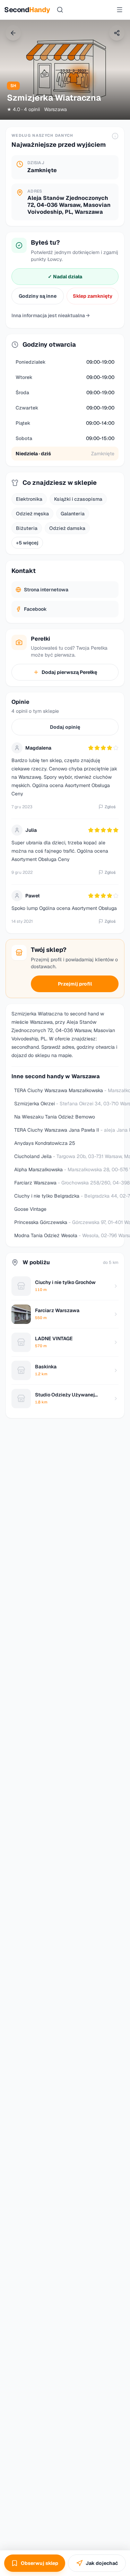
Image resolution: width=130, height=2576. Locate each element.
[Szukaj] (60, 10)
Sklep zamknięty (93, 296)
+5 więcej (27, 543)
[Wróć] (13, 33)
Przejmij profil (75, 984)
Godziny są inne (38, 296)
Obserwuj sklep (40, 2563)
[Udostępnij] (117, 33)
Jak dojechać (102, 2563)
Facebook (35, 609)
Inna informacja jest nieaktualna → (51, 315)
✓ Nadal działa (65, 277)
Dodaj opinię (65, 727)
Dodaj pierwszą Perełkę (69, 672)
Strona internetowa (46, 590)
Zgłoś (110, 807)
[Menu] (120, 10)
